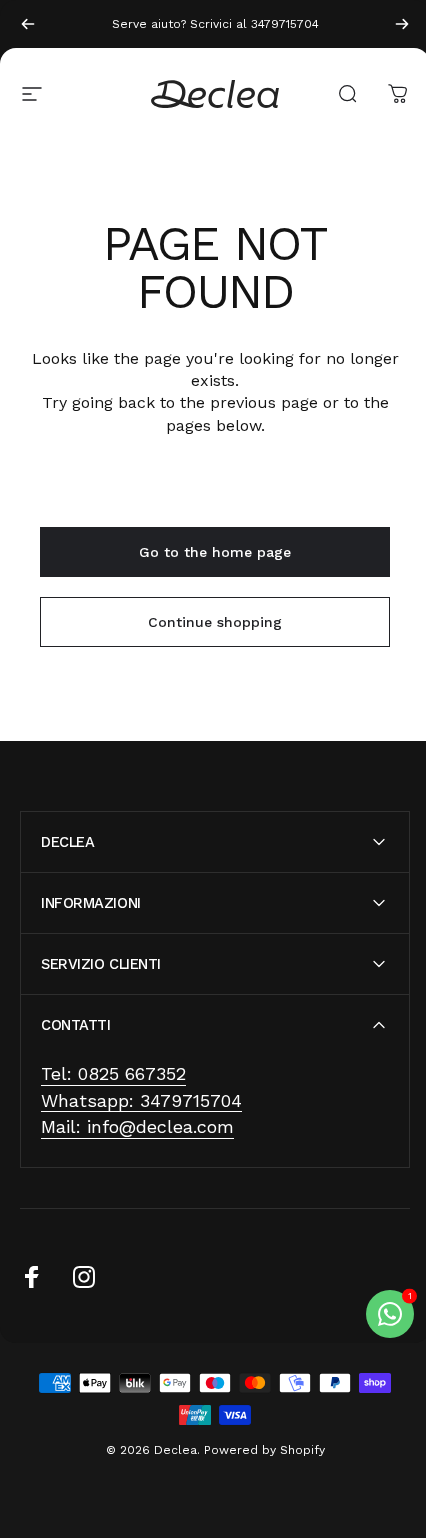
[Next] (402, 24)
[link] (113, 1074)
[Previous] (28, 24)
